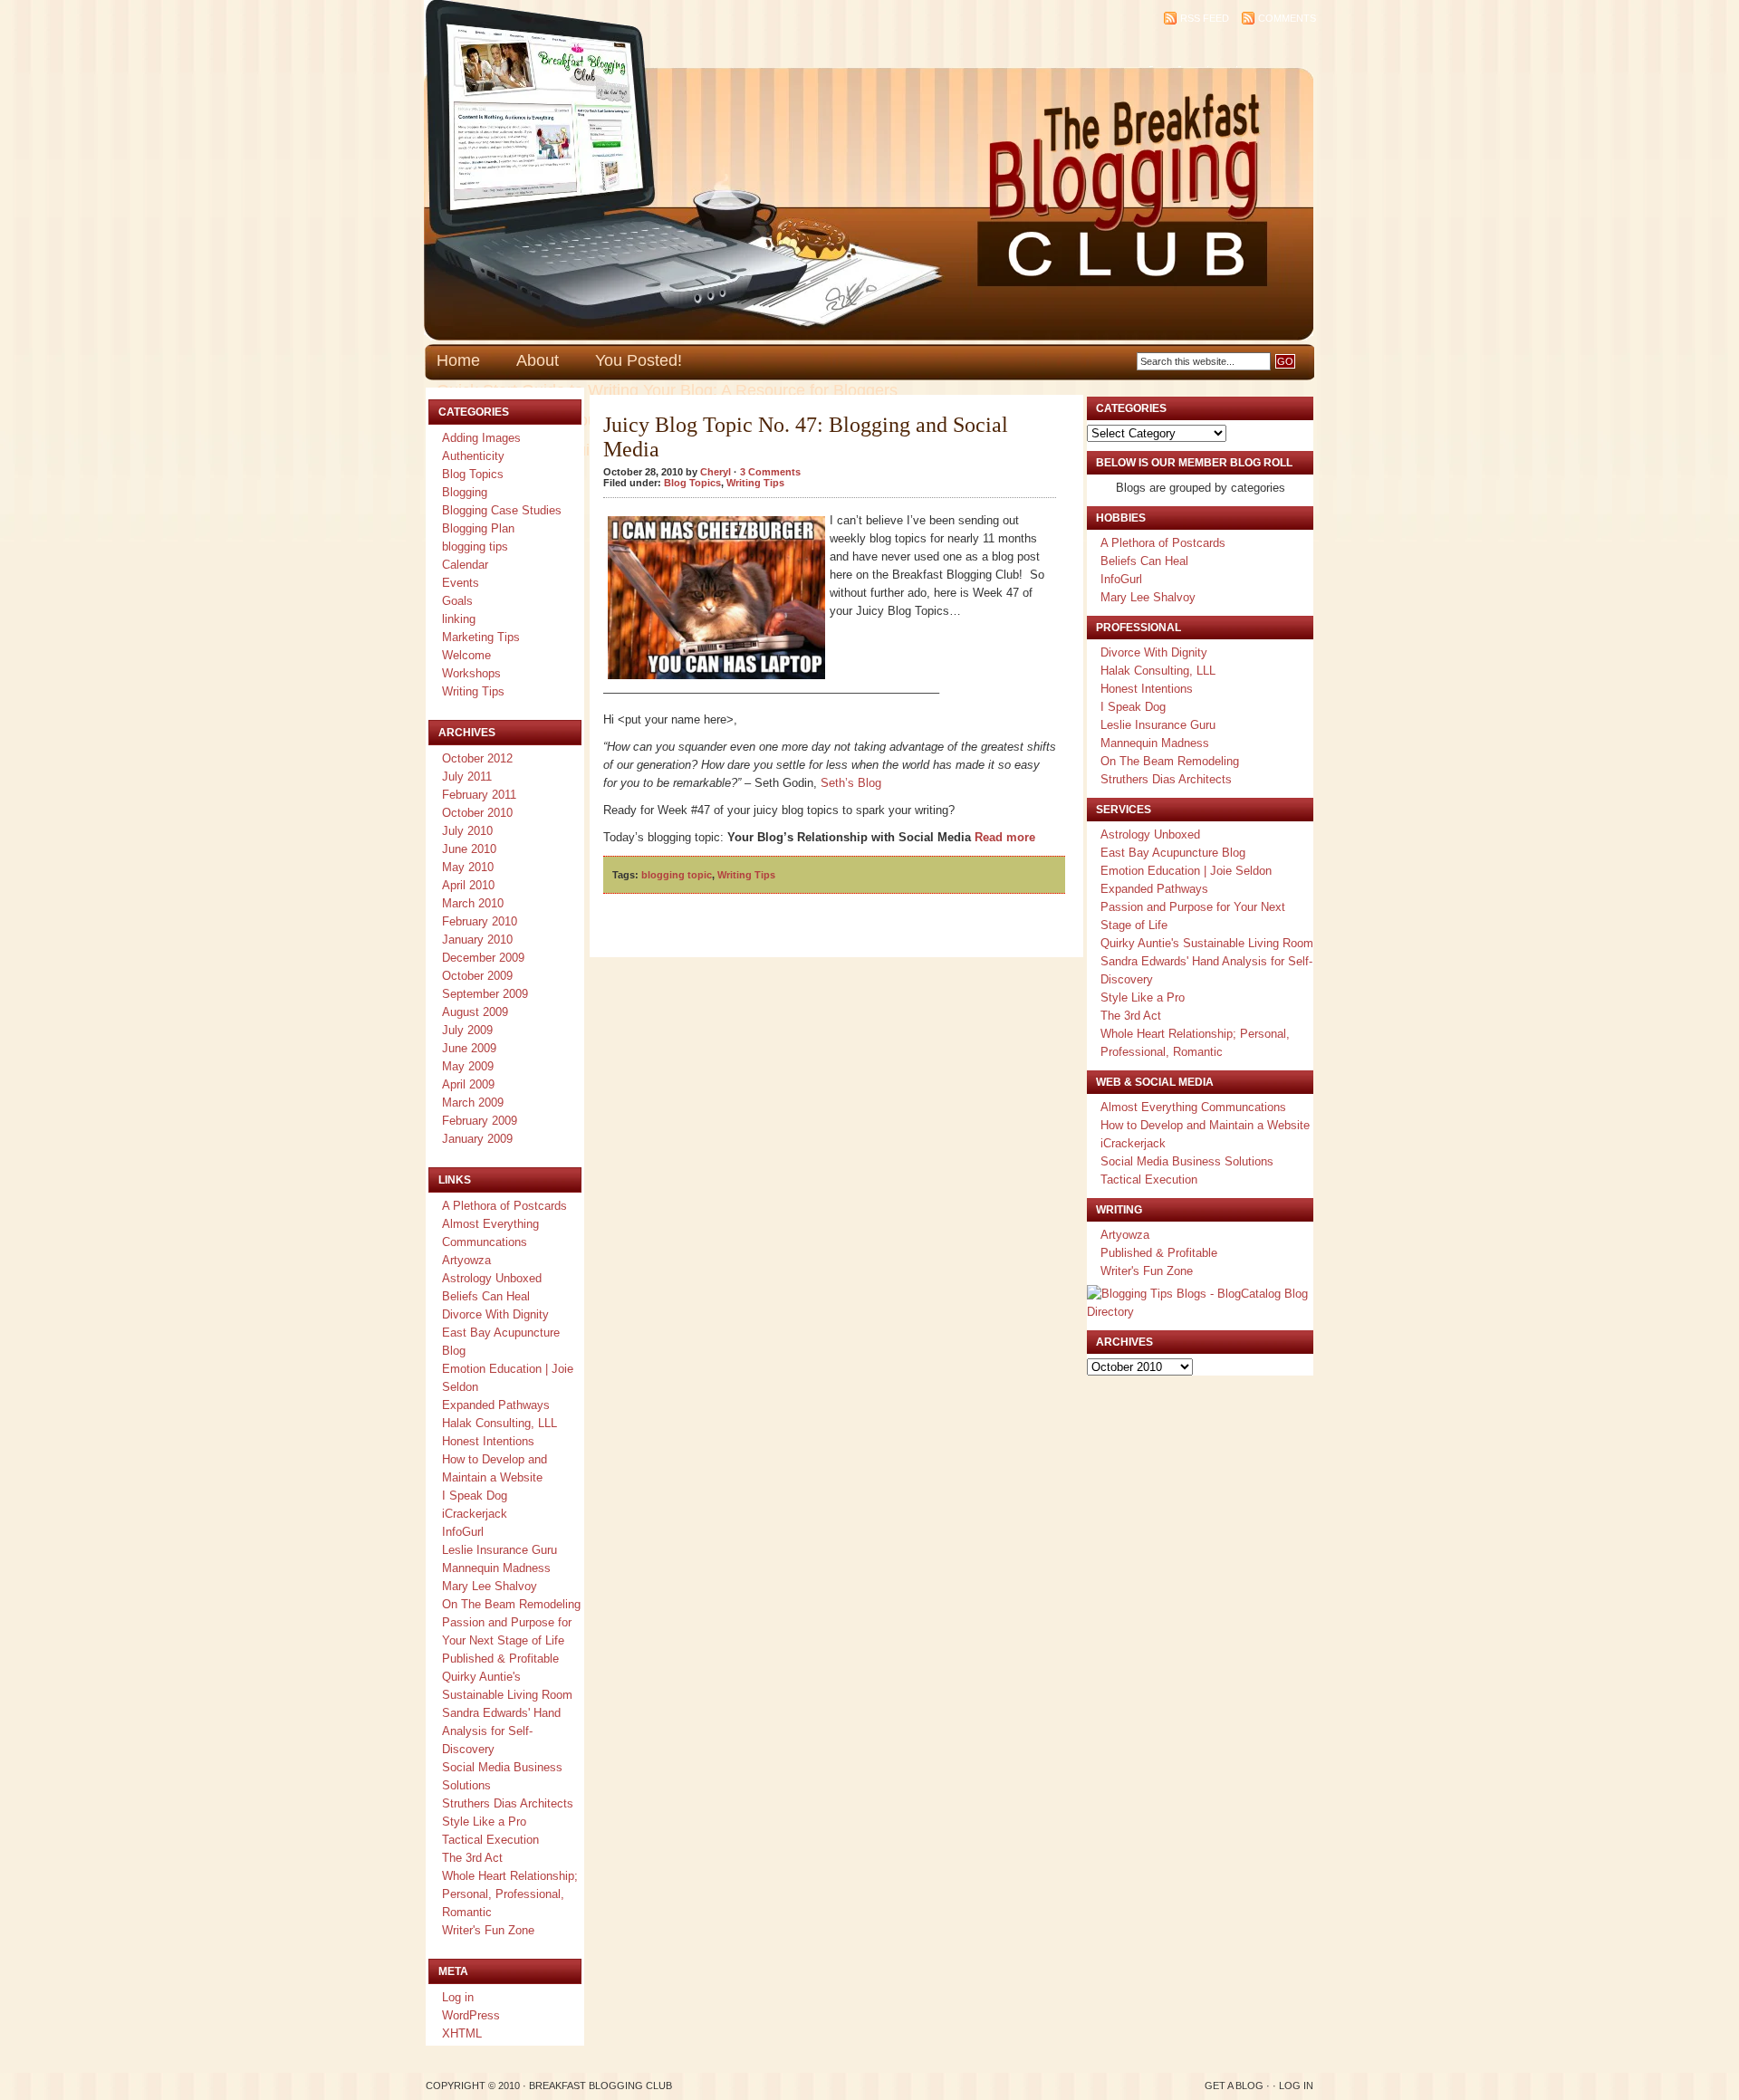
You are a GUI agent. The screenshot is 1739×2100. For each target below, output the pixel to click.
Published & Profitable (500, 1659)
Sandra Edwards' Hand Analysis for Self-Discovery (501, 1731)
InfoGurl (463, 1532)
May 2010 (468, 867)
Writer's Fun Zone (488, 1930)
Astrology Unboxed (492, 1278)
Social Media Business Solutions (1187, 1161)
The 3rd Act (472, 1858)
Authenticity (473, 456)
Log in (458, 1997)
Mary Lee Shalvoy (490, 1586)
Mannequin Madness (496, 1568)
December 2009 (483, 958)
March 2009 (473, 1103)
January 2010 (477, 940)
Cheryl (716, 472)
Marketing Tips (481, 637)
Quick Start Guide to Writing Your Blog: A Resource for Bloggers (667, 390)
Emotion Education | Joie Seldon (1186, 871)
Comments (1287, 18)
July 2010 (467, 831)
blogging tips (475, 547)
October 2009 (477, 976)
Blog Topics (473, 474)
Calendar (465, 565)
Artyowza (466, 1260)
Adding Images (481, 438)
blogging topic (677, 875)
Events (461, 583)
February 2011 (479, 795)
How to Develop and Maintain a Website (1205, 1125)
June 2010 (469, 849)
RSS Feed (1205, 18)
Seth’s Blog (851, 783)
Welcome (466, 655)
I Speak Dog (475, 1496)
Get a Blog (1234, 2086)
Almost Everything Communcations (1193, 1107)
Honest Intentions (488, 1441)
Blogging (465, 492)
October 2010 (477, 813)
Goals (457, 601)
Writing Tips (473, 691)
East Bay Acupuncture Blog (1173, 853)
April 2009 (468, 1084)
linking (459, 619)
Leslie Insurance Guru (500, 1550)
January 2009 (477, 1139)
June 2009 (469, 1048)
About (538, 360)
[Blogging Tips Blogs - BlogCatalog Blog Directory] (1200, 1312)
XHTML (462, 2033)
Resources (589, 420)
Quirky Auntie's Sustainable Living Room (1207, 943)
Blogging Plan (478, 528)
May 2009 (468, 1066)
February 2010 (480, 921)
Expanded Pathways (496, 1405)
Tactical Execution (490, 1840)
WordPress (471, 2015)
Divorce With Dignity (495, 1314)
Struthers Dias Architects (508, 1803)
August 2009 (475, 1012)
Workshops (471, 673)
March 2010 (473, 903)
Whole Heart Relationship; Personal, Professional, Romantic (510, 1894)
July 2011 (467, 777)
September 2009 (485, 994)
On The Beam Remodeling (511, 1604)
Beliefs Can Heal (486, 1296)
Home (458, 360)
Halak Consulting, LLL (500, 1423)
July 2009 (467, 1030)
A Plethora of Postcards (504, 1206)
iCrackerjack (475, 1514)
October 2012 (477, 758)
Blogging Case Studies (502, 510)
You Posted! (639, 360)
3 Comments (770, 472)
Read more (1005, 837)
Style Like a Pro (484, 1822)
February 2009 (480, 1121)
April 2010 (468, 885)
